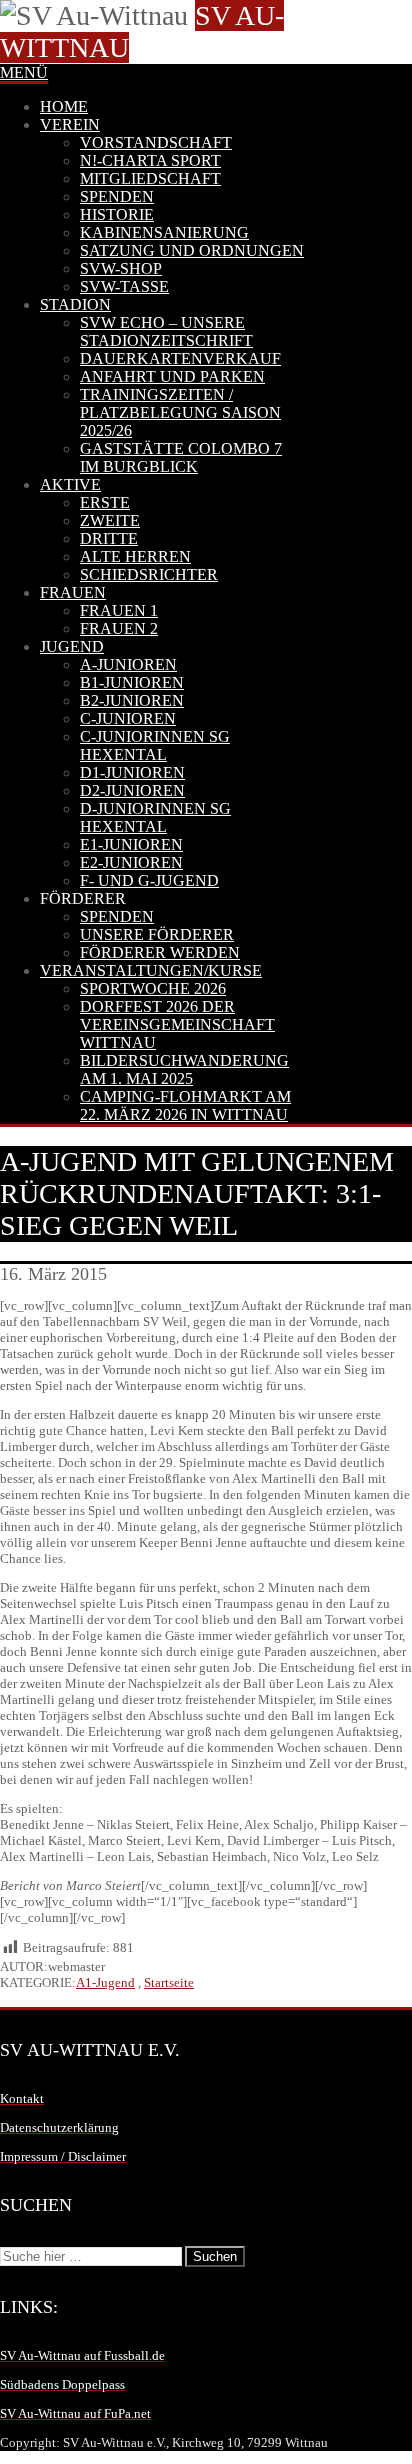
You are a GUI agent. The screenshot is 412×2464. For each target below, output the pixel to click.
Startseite (169, 1982)
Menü (24, 72)
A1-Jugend (105, 1982)
